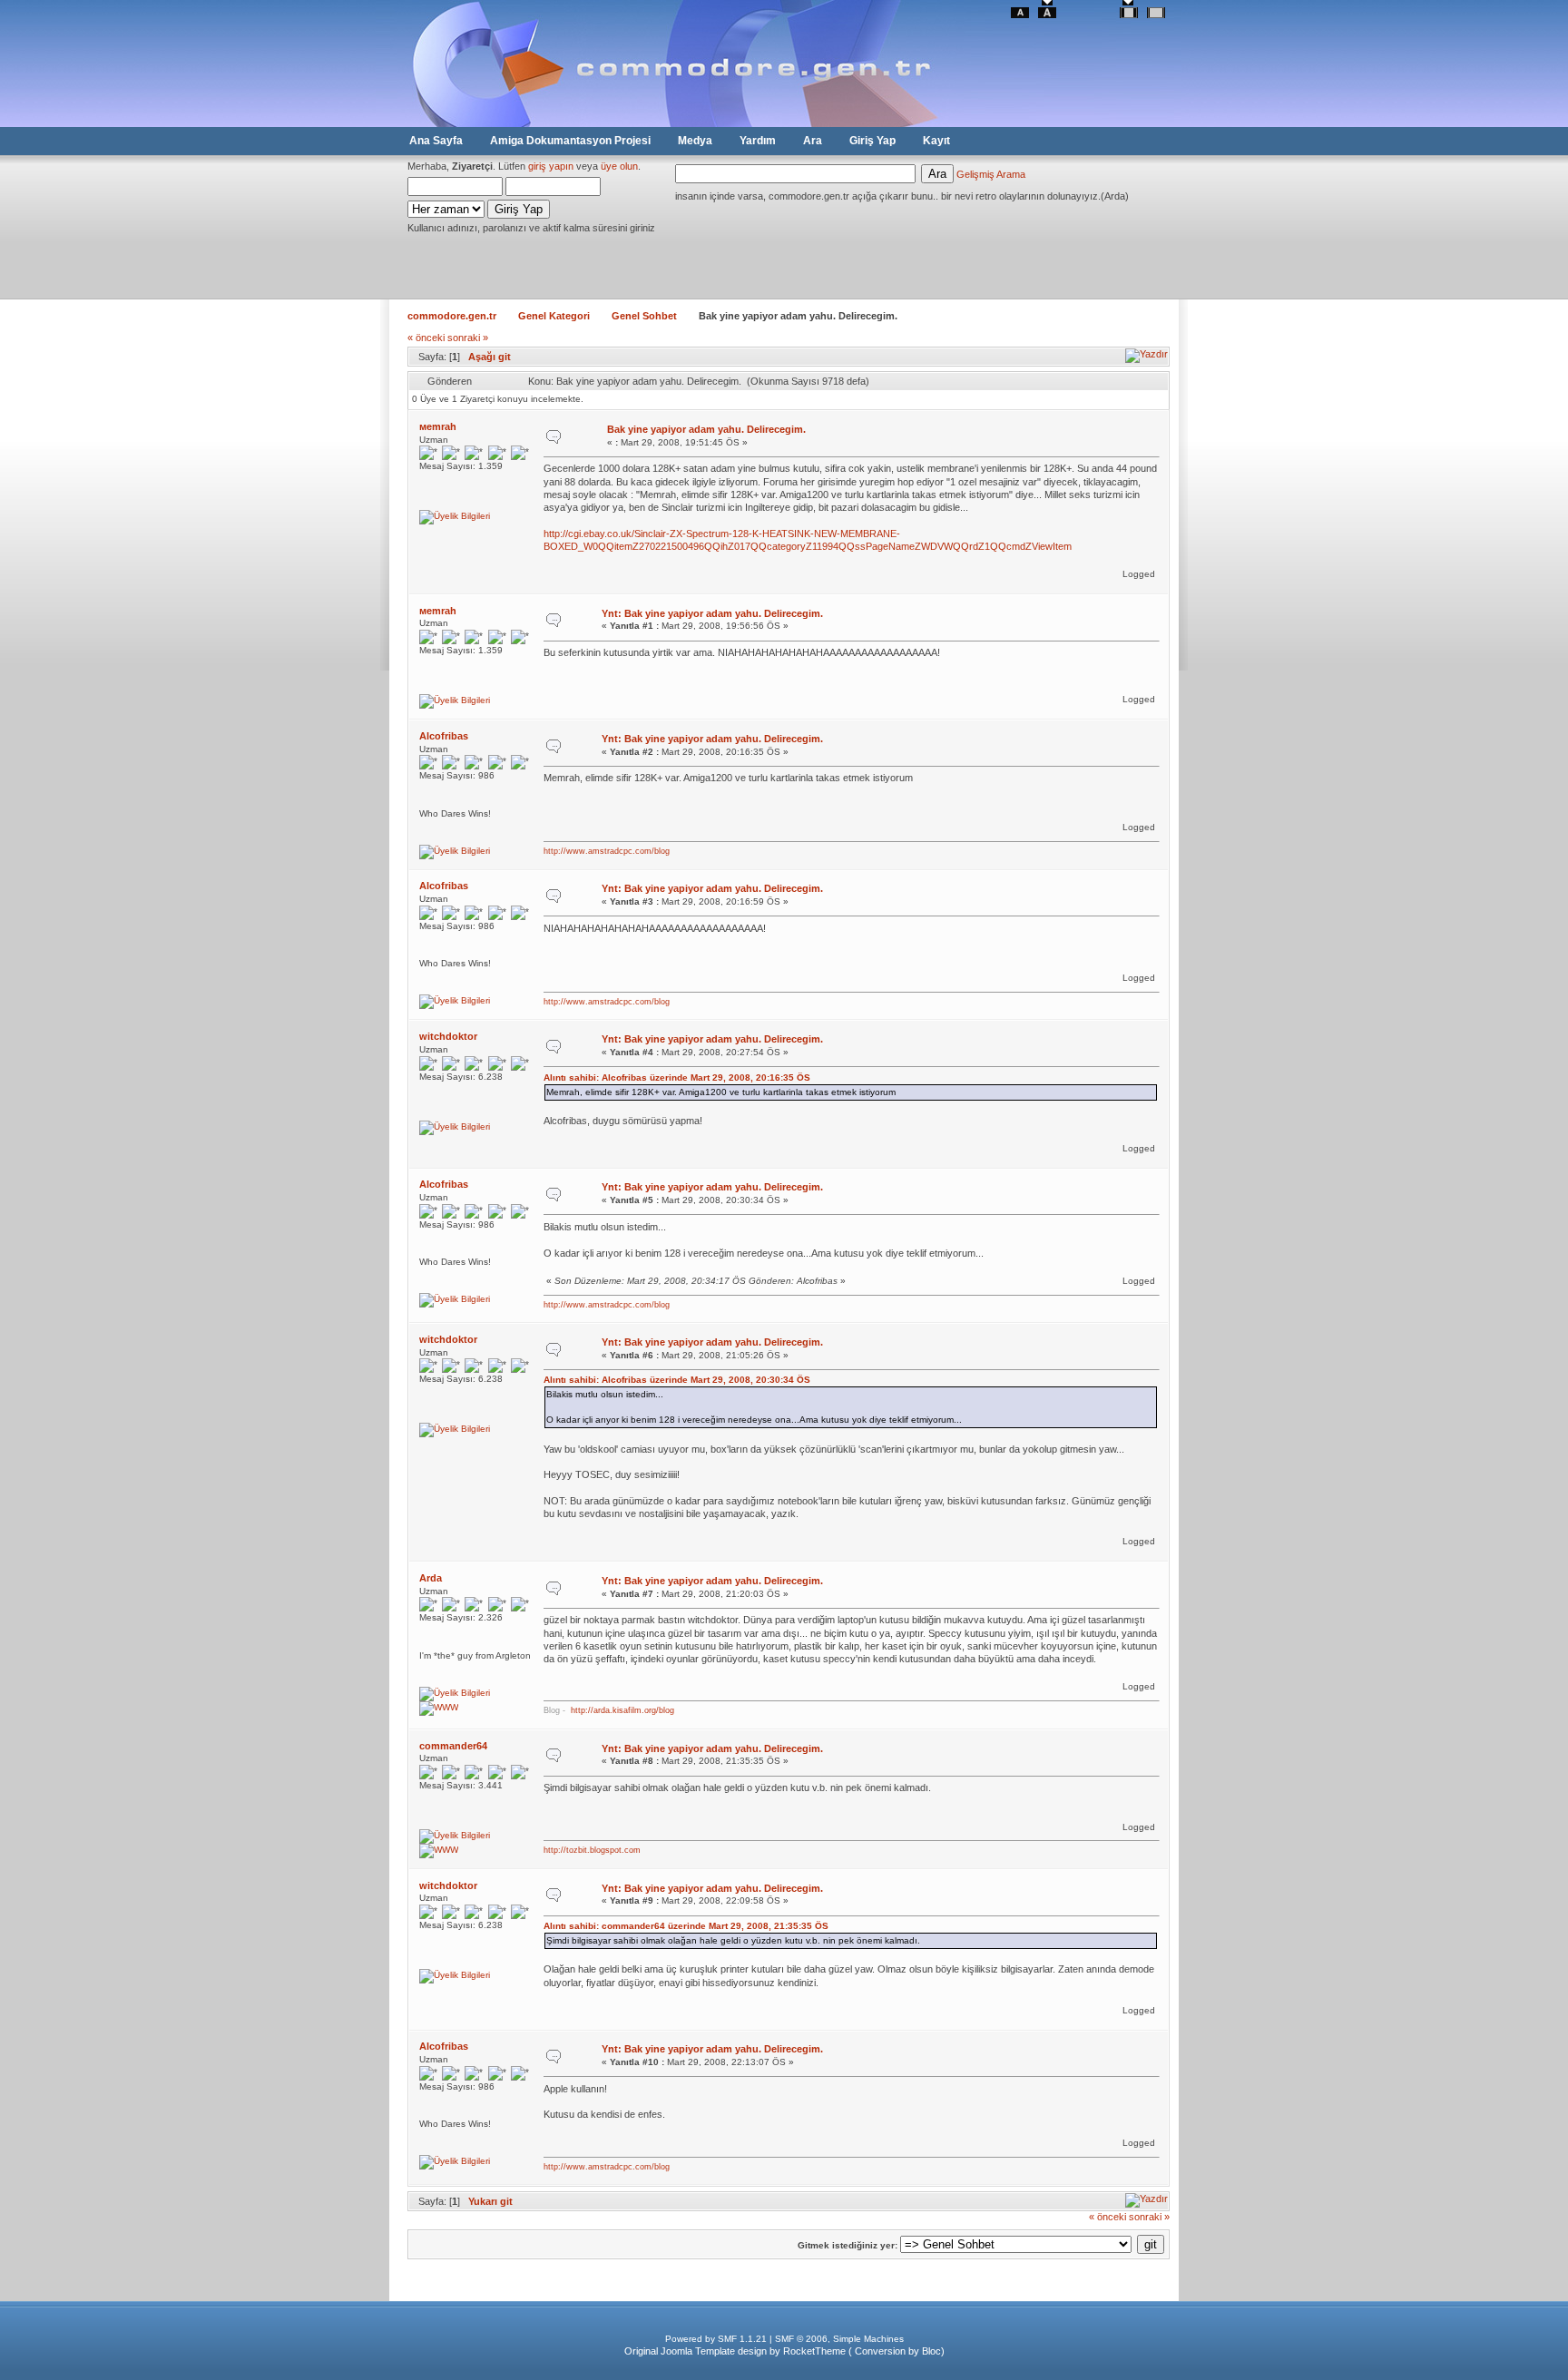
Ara (813, 141)
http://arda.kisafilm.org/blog (622, 1710)
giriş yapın (551, 166)
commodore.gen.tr (452, 316)
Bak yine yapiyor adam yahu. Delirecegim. (706, 429)
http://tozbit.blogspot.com (592, 1850)
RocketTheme (814, 2351)
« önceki (426, 338)
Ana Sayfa (436, 141)
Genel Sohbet (644, 316)
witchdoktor (448, 1036)
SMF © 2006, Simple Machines (839, 2339)
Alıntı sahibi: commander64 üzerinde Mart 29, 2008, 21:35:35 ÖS (686, 1926)
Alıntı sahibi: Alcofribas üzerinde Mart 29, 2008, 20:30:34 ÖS (677, 1380)
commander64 (453, 1746)
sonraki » (468, 338)
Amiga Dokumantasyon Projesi (570, 141)
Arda (431, 1578)
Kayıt (936, 141)
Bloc (931, 2351)
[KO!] (441, 1707)
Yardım (758, 141)
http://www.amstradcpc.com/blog (607, 851)
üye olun (619, 166)
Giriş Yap (872, 141)
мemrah (438, 426)
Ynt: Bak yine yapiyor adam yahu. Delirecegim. (712, 613)
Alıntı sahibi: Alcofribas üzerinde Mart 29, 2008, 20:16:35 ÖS (677, 1077)
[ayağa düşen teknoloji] (441, 1850)
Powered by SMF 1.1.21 (716, 2339)
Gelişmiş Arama (991, 174)
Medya (695, 141)
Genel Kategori (554, 316)
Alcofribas (444, 736)
